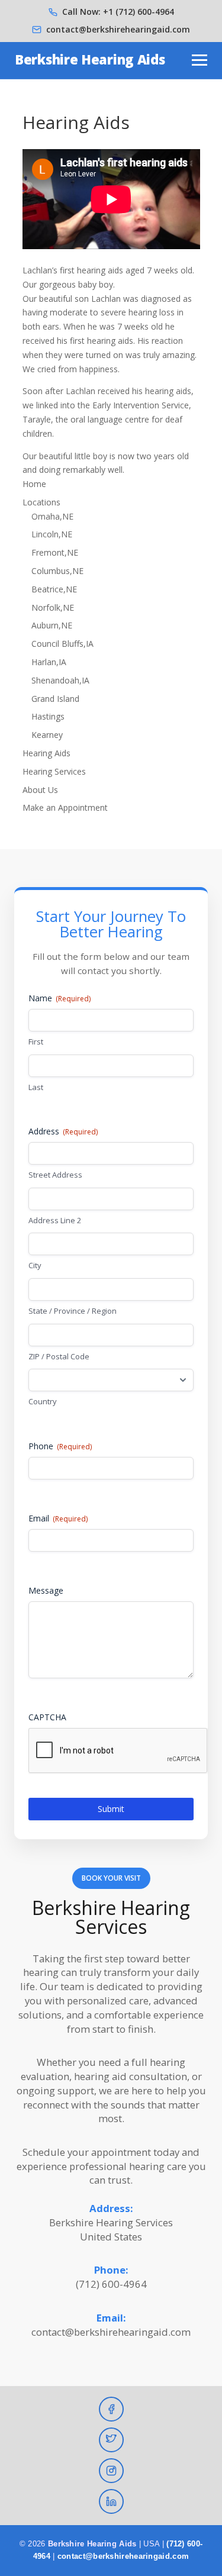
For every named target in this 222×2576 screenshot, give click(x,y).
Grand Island (55, 699)
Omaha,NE (52, 516)
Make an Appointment (65, 807)
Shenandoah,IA (60, 680)
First (36, 1042)
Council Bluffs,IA (62, 644)
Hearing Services (54, 771)
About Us (40, 790)
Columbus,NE (57, 571)
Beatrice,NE (54, 589)
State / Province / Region (73, 1311)
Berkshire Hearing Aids (90, 59)
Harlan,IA (49, 662)
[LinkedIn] (111, 2501)
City (35, 1265)
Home (34, 484)
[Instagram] (111, 2471)
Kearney (47, 735)
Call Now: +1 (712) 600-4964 (118, 12)
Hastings (48, 716)
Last (36, 1087)
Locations (41, 502)
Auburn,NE (52, 625)
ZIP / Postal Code (59, 1356)
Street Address (55, 1175)
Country (43, 1401)
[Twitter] (111, 2440)
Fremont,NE (55, 552)
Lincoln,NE (52, 534)
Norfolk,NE (53, 607)
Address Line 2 (55, 1220)
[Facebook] (111, 2409)
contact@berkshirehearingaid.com (118, 29)
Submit (111, 1809)
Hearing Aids (46, 753)
